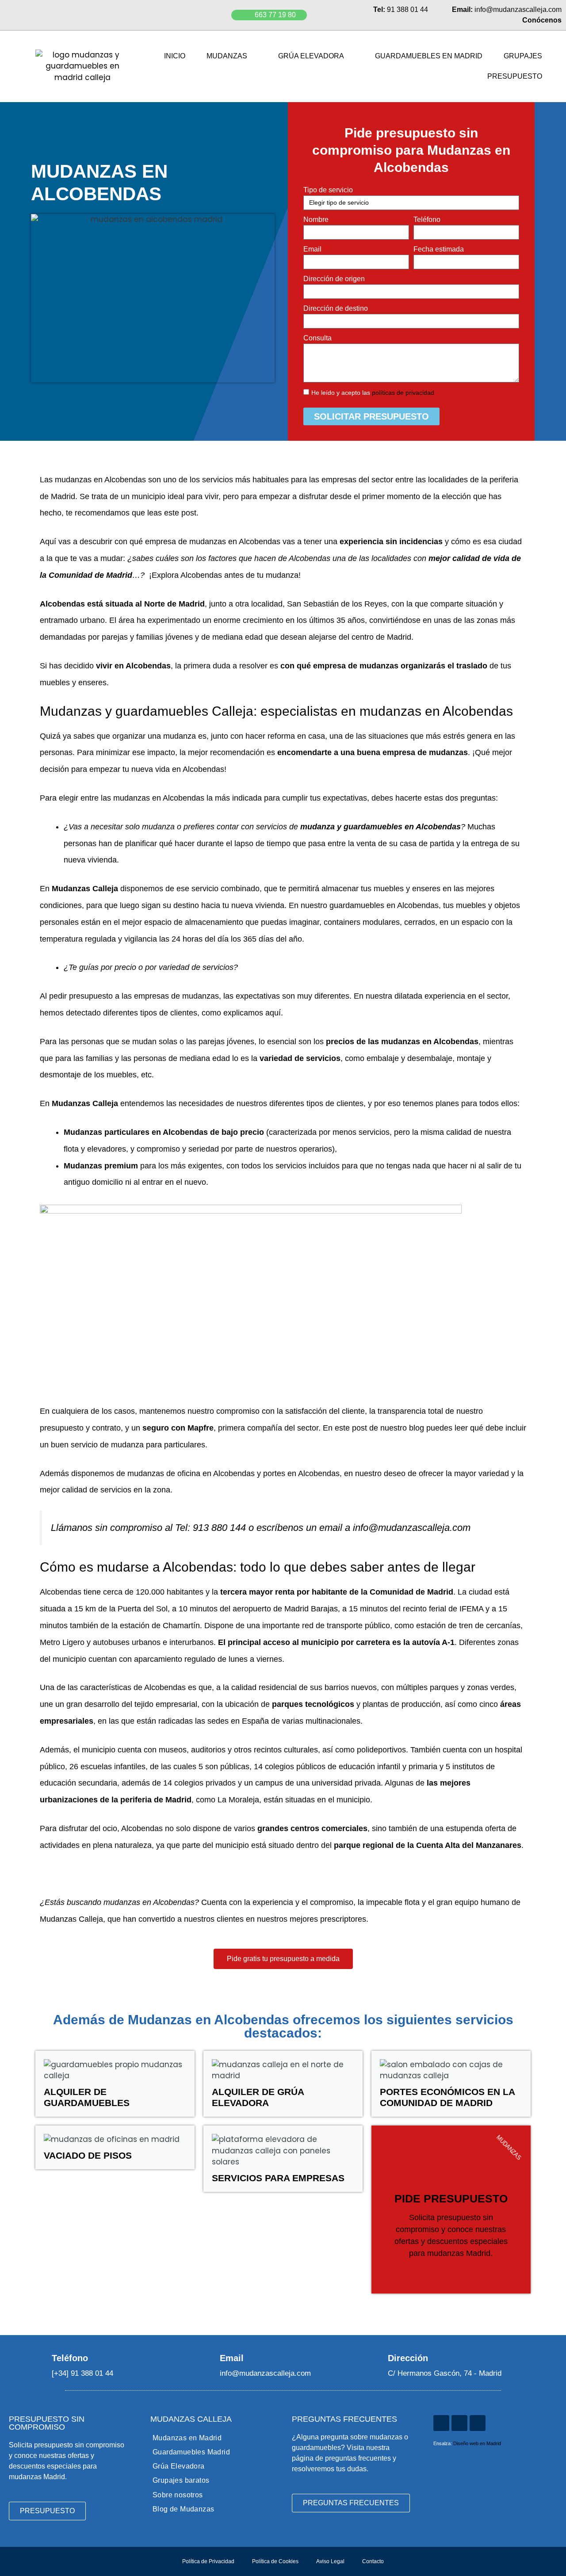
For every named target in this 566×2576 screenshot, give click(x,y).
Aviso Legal (330, 2561)
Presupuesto (515, 76)
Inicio (175, 56)
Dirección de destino (336, 308)
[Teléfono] (40, 2358)
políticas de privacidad (403, 393)
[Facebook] (478, 2423)
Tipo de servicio (328, 190)
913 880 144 (219, 1528)
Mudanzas (227, 56)
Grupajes (523, 56)
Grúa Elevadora (311, 56)
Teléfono (427, 219)
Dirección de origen (334, 279)
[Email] (208, 2358)
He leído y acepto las (373, 393)
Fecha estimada (439, 249)
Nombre (316, 219)
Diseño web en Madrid (477, 2443)
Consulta (317, 338)
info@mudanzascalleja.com (412, 1528)
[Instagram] (441, 2423)
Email (313, 249)
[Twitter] (459, 2423)
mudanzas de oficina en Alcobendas (191, 1473)
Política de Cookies (275, 2561)
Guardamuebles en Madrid (429, 56)
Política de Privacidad (208, 2561)
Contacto (373, 2561)
